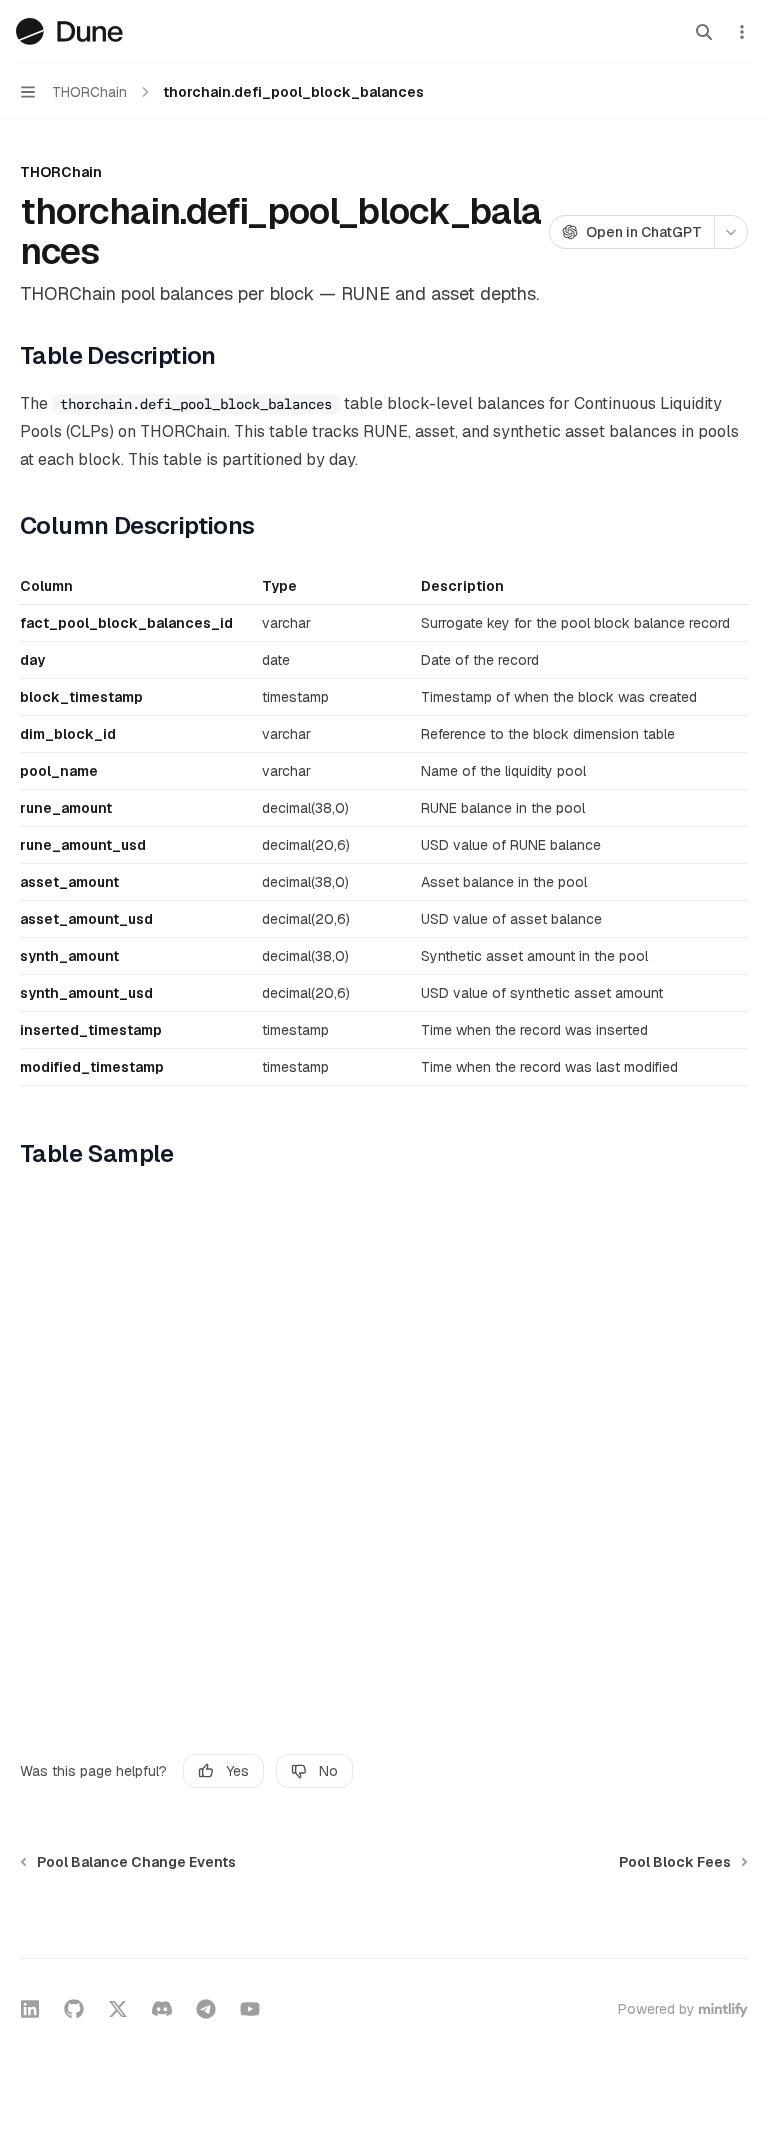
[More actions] (742, 32)
